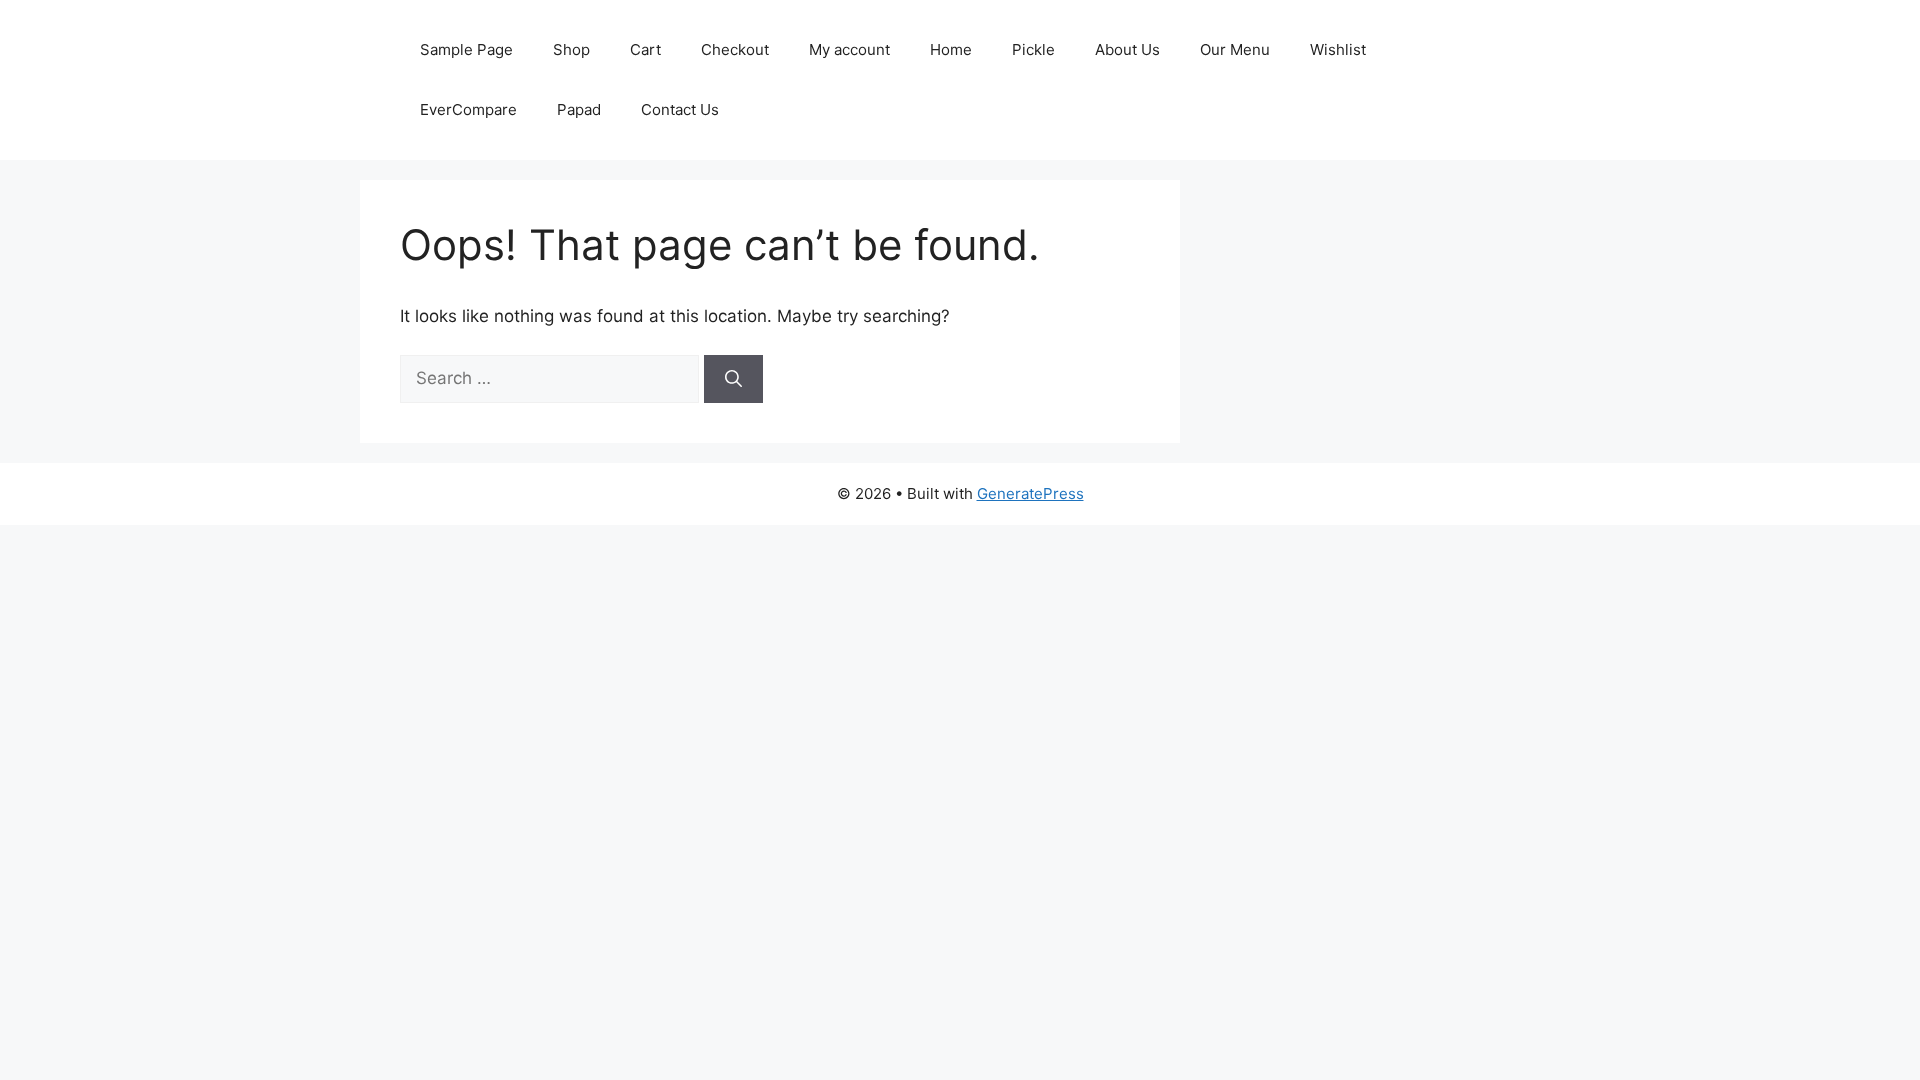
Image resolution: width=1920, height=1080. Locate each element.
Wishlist (1338, 49)
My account (849, 49)
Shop (571, 49)
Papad (579, 109)
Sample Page (466, 49)
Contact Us (680, 109)
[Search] (733, 379)
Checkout (735, 49)
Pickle (1033, 49)
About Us (1127, 49)
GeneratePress (1030, 493)
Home (951, 49)
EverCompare (468, 109)
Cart (645, 49)
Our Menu (1235, 49)
